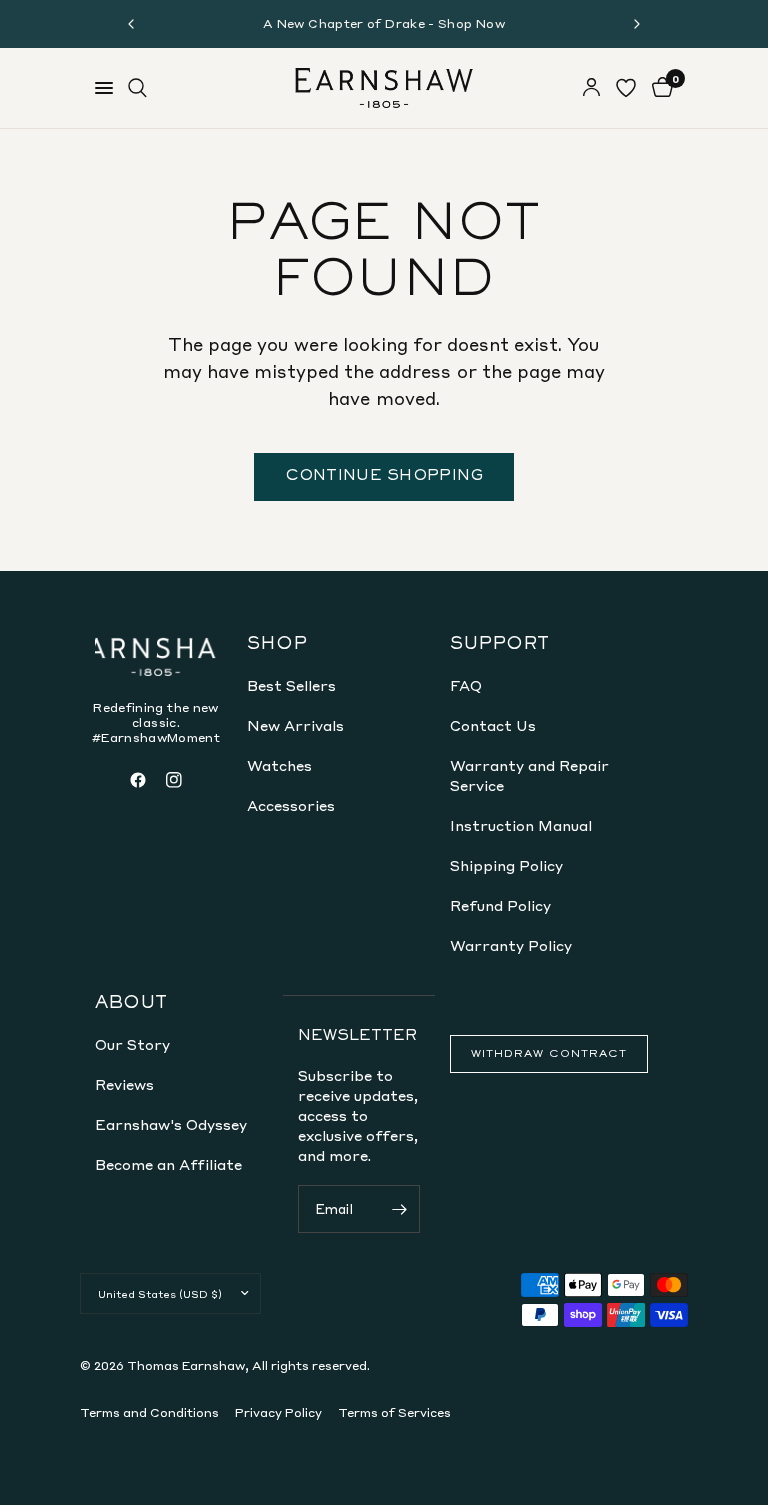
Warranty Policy (511, 945)
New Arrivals (295, 725)
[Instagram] (174, 780)
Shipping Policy (506, 865)
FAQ (466, 685)
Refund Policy (500, 905)
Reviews (124, 1084)
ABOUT (131, 1004)
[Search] (137, 88)
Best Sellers (291, 685)
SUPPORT (499, 645)
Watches (279, 765)
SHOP (277, 645)
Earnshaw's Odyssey (171, 1124)
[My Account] (591, 88)
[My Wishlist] (626, 88)
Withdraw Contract (549, 1054)
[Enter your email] (400, 1209)
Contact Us (493, 725)
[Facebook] (138, 780)
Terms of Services (394, 1412)
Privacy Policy (278, 1412)
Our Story (132, 1044)
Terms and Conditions (149, 1412)
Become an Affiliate (168, 1164)
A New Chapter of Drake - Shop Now (384, 23)
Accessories (291, 805)
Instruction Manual (521, 825)
